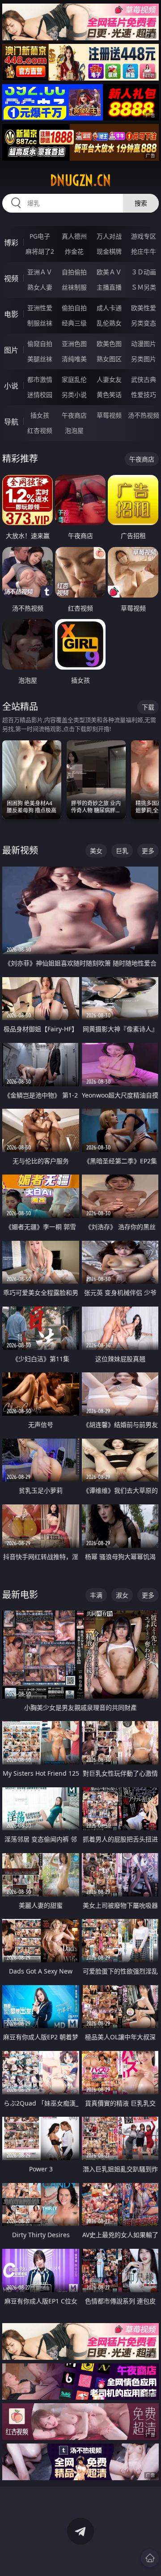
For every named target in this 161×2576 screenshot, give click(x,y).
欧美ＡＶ (109, 272)
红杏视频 (40, 430)
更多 (148, 851)
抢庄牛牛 (144, 251)
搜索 (141, 203)
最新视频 (20, 850)
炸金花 (74, 251)
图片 (11, 350)
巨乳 (122, 851)
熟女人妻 (40, 287)
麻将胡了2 (40, 251)
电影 (11, 314)
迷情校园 (40, 395)
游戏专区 (144, 236)
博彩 (11, 243)
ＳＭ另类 (144, 287)
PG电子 (40, 236)
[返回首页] (150, 2558)
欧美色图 (109, 344)
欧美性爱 (144, 308)
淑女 (122, 1595)
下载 (148, 707)
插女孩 (40, 415)
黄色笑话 (109, 395)
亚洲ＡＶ (40, 272)
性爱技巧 (144, 395)
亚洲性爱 (40, 308)
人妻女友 (109, 379)
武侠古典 (144, 379)
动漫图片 (144, 344)
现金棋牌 (109, 251)
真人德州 (74, 236)
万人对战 (109, 236)
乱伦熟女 (109, 323)
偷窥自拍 (40, 344)
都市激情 (40, 379)
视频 (11, 278)
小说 (11, 386)
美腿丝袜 (40, 359)
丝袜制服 (74, 287)
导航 (11, 422)
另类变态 (144, 323)
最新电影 (20, 1595)
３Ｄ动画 (144, 272)
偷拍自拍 (74, 308)
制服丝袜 (40, 323)
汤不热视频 (144, 415)
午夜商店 (74, 415)
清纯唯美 (74, 359)
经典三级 (74, 323)
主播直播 (109, 287)
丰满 (96, 1595)
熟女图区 (109, 359)
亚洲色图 (74, 344)
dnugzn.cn (80, 180)
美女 (96, 851)
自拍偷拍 (74, 272)
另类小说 (74, 395)
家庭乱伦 (74, 379)
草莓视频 (109, 415)
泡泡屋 (74, 430)
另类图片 (144, 359)
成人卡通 (109, 308)
